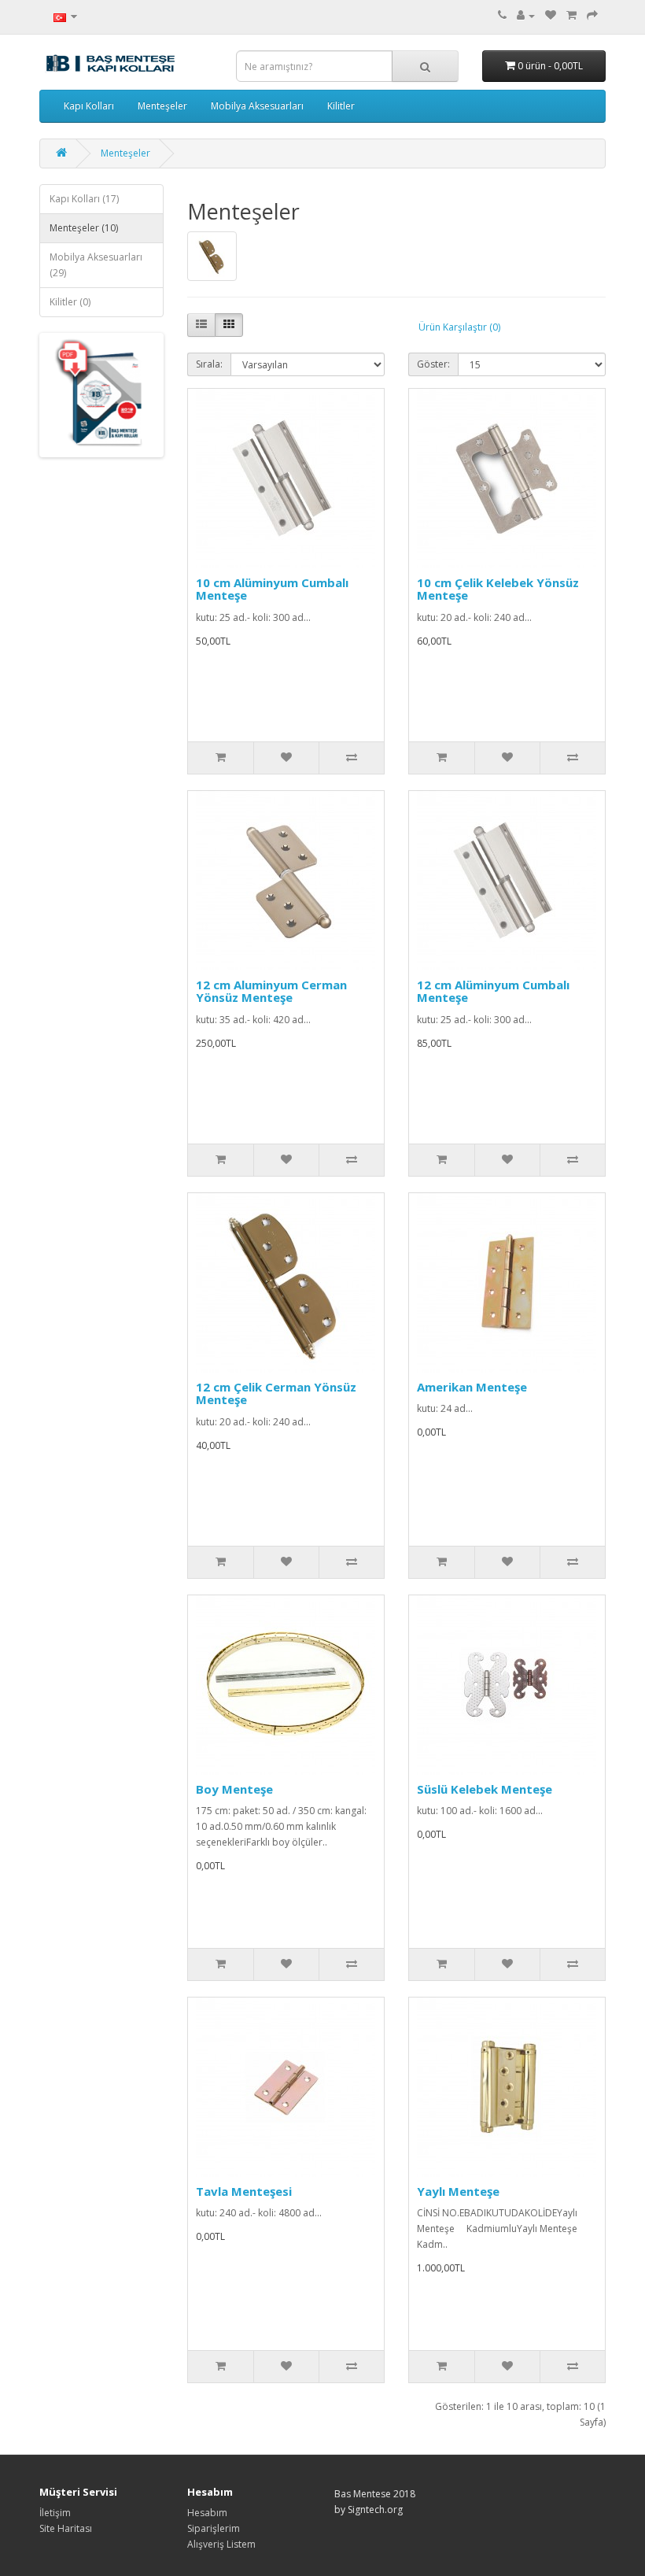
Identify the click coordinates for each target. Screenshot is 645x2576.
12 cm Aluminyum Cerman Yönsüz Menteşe (271, 991)
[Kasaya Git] (592, 15)
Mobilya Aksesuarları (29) (96, 265)
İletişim (55, 2513)
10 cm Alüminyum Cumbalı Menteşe (272, 589)
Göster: (433, 364)
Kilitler (341, 106)
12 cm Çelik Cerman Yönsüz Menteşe (276, 1393)
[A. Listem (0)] (551, 15)
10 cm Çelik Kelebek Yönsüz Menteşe (498, 589)
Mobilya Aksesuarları (257, 106)
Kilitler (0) (70, 302)
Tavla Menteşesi (244, 2191)
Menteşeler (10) (84, 228)
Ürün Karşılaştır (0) (459, 327)
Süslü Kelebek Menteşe (485, 1789)
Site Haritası (66, 2528)
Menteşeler (162, 106)
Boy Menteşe (234, 1789)
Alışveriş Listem (221, 2544)
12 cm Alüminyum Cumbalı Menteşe (493, 991)
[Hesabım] (526, 15)
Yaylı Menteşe (458, 2191)
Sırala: (209, 364)
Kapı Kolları (89, 106)
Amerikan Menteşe (472, 1387)
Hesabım (207, 2513)
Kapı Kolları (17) (84, 199)
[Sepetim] (571, 15)
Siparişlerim (214, 2528)
